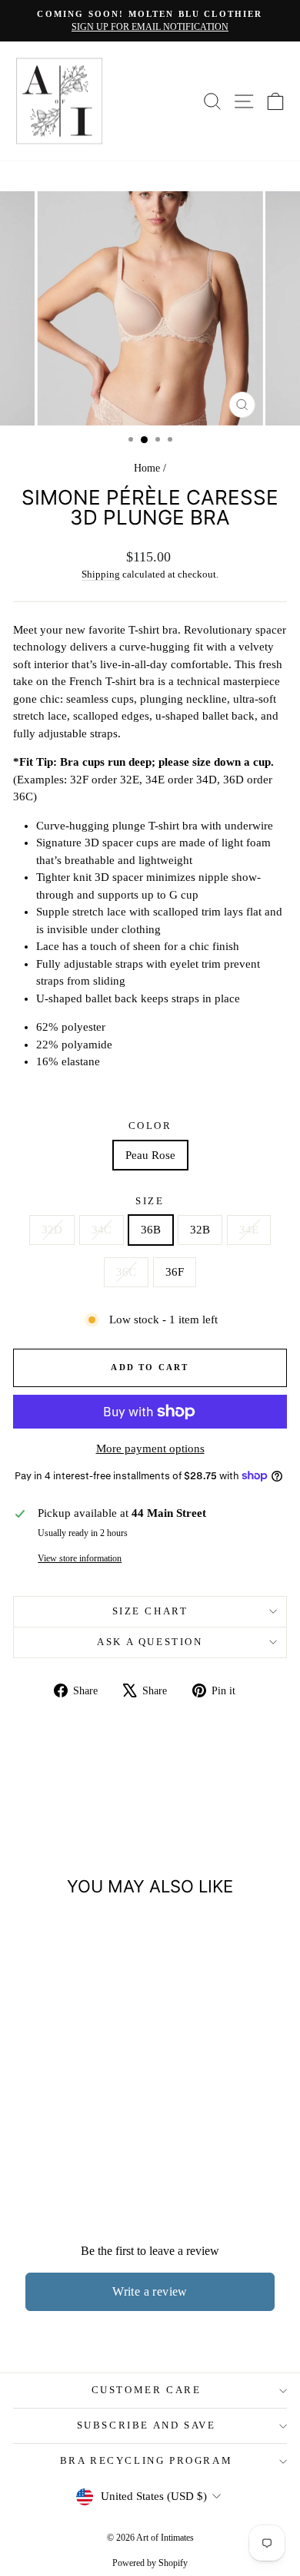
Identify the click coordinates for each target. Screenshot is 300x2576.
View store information (80, 1558)
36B (151, 1230)
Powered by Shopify (150, 2563)
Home (147, 468)
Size (150, 1201)
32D (52, 1230)
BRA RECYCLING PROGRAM (147, 2460)
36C (126, 1272)
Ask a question (150, 1642)
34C (102, 1230)
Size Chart (150, 1611)
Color (150, 1126)
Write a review (150, 2291)
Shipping (101, 574)
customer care (147, 2390)
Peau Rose (150, 1155)
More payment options (150, 1449)
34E (249, 1230)
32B (200, 1230)
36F (175, 1272)
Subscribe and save (147, 2425)
